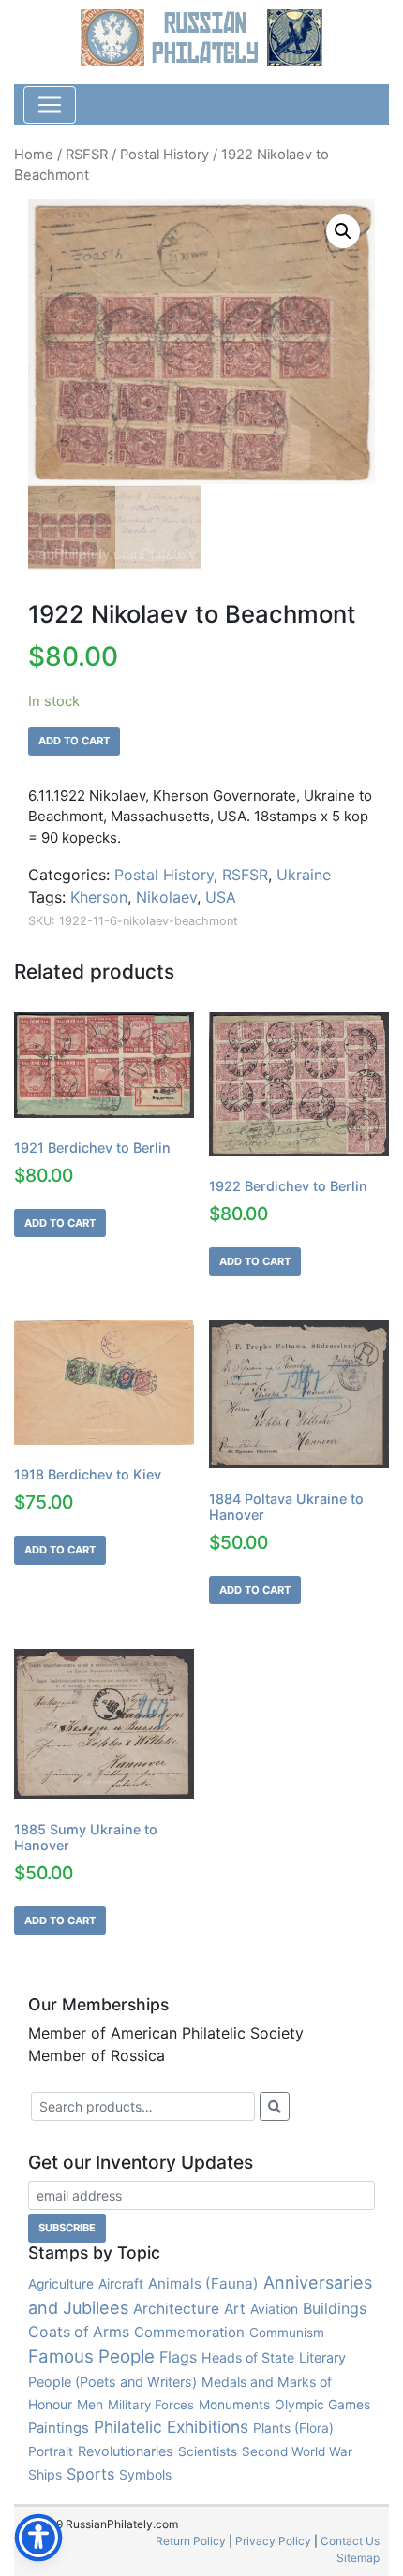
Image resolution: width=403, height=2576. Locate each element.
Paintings (59, 2428)
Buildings (335, 2308)
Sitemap (358, 2558)
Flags (178, 2357)
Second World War (297, 2451)
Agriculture (61, 2284)
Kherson (99, 897)
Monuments (234, 2405)
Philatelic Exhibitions (171, 2427)
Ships (45, 2474)
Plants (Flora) (293, 2428)
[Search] (275, 2106)
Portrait (51, 2451)
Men (90, 2404)
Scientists (208, 2451)
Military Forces (151, 2405)
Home (34, 155)
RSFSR (87, 155)
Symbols (145, 2474)
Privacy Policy (273, 2541)
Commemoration (189, 2332)
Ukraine (304, 875)
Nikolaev (166, 897)
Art (235, 2309)
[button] (343, 231)
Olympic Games (322, 2405)
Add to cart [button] (60, 1223)
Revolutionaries (126, 2451)
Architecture (176, 2309)
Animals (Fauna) (203, 2283)
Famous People (91, 2356)
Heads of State (248, 2357)
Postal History (164, 155)
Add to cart (74, 741)
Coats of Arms (79, 2332)
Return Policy (191, 2541)
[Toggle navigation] (50, 105)
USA (221, 897)
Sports (90, 2474)
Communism (287, 2333)
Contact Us (350, 2541)
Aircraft (121, 2283)
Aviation (274, 2309)
